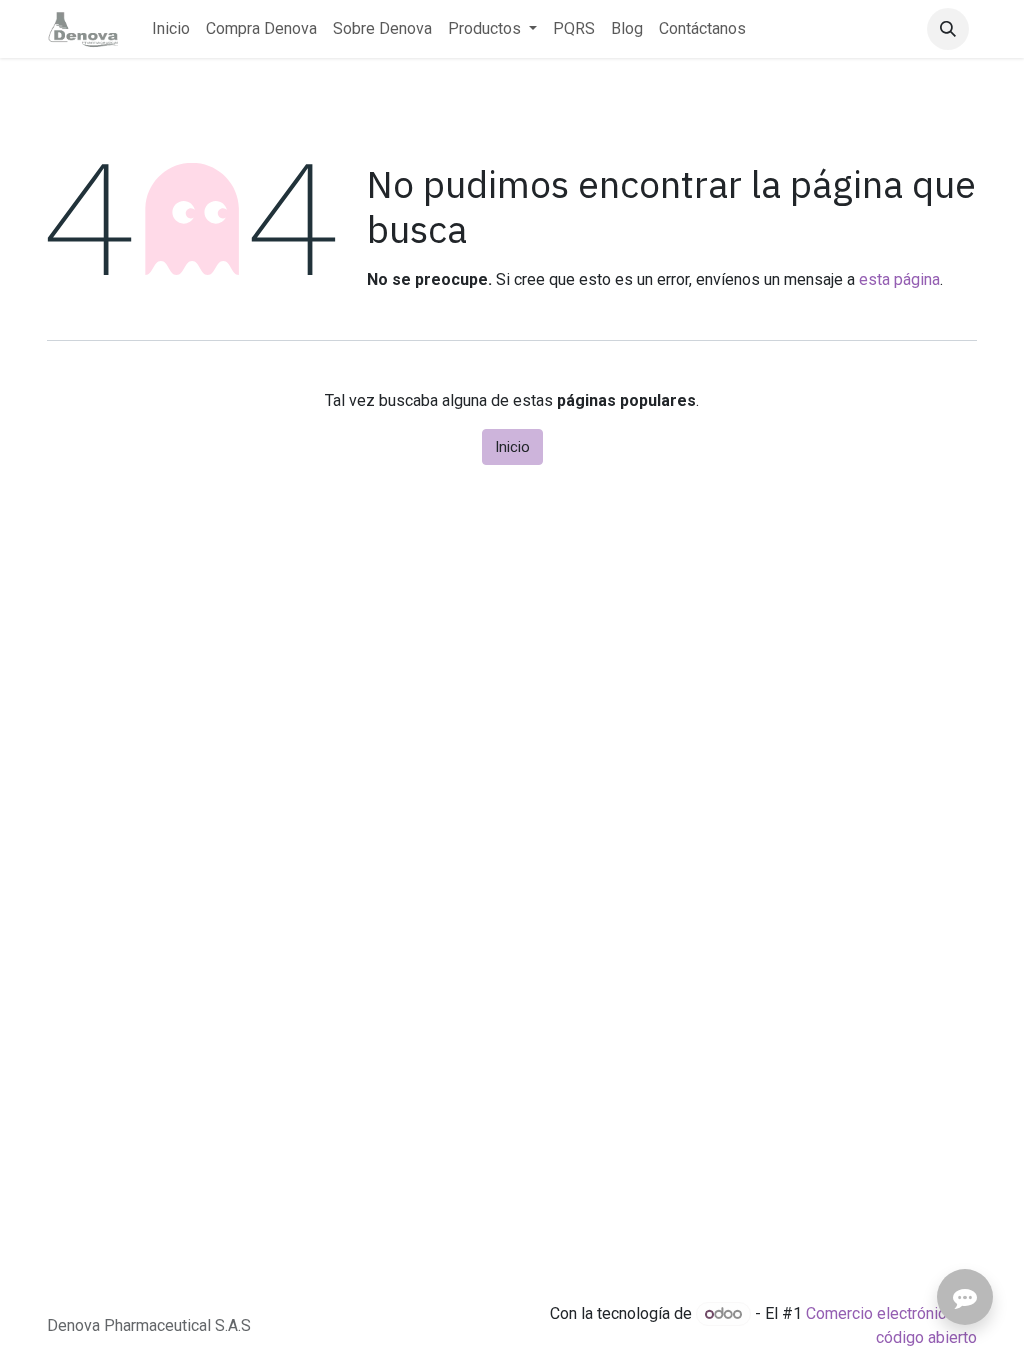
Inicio (512, 447)
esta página (899, 279)
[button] (948, 29)
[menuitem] (171, 29)
